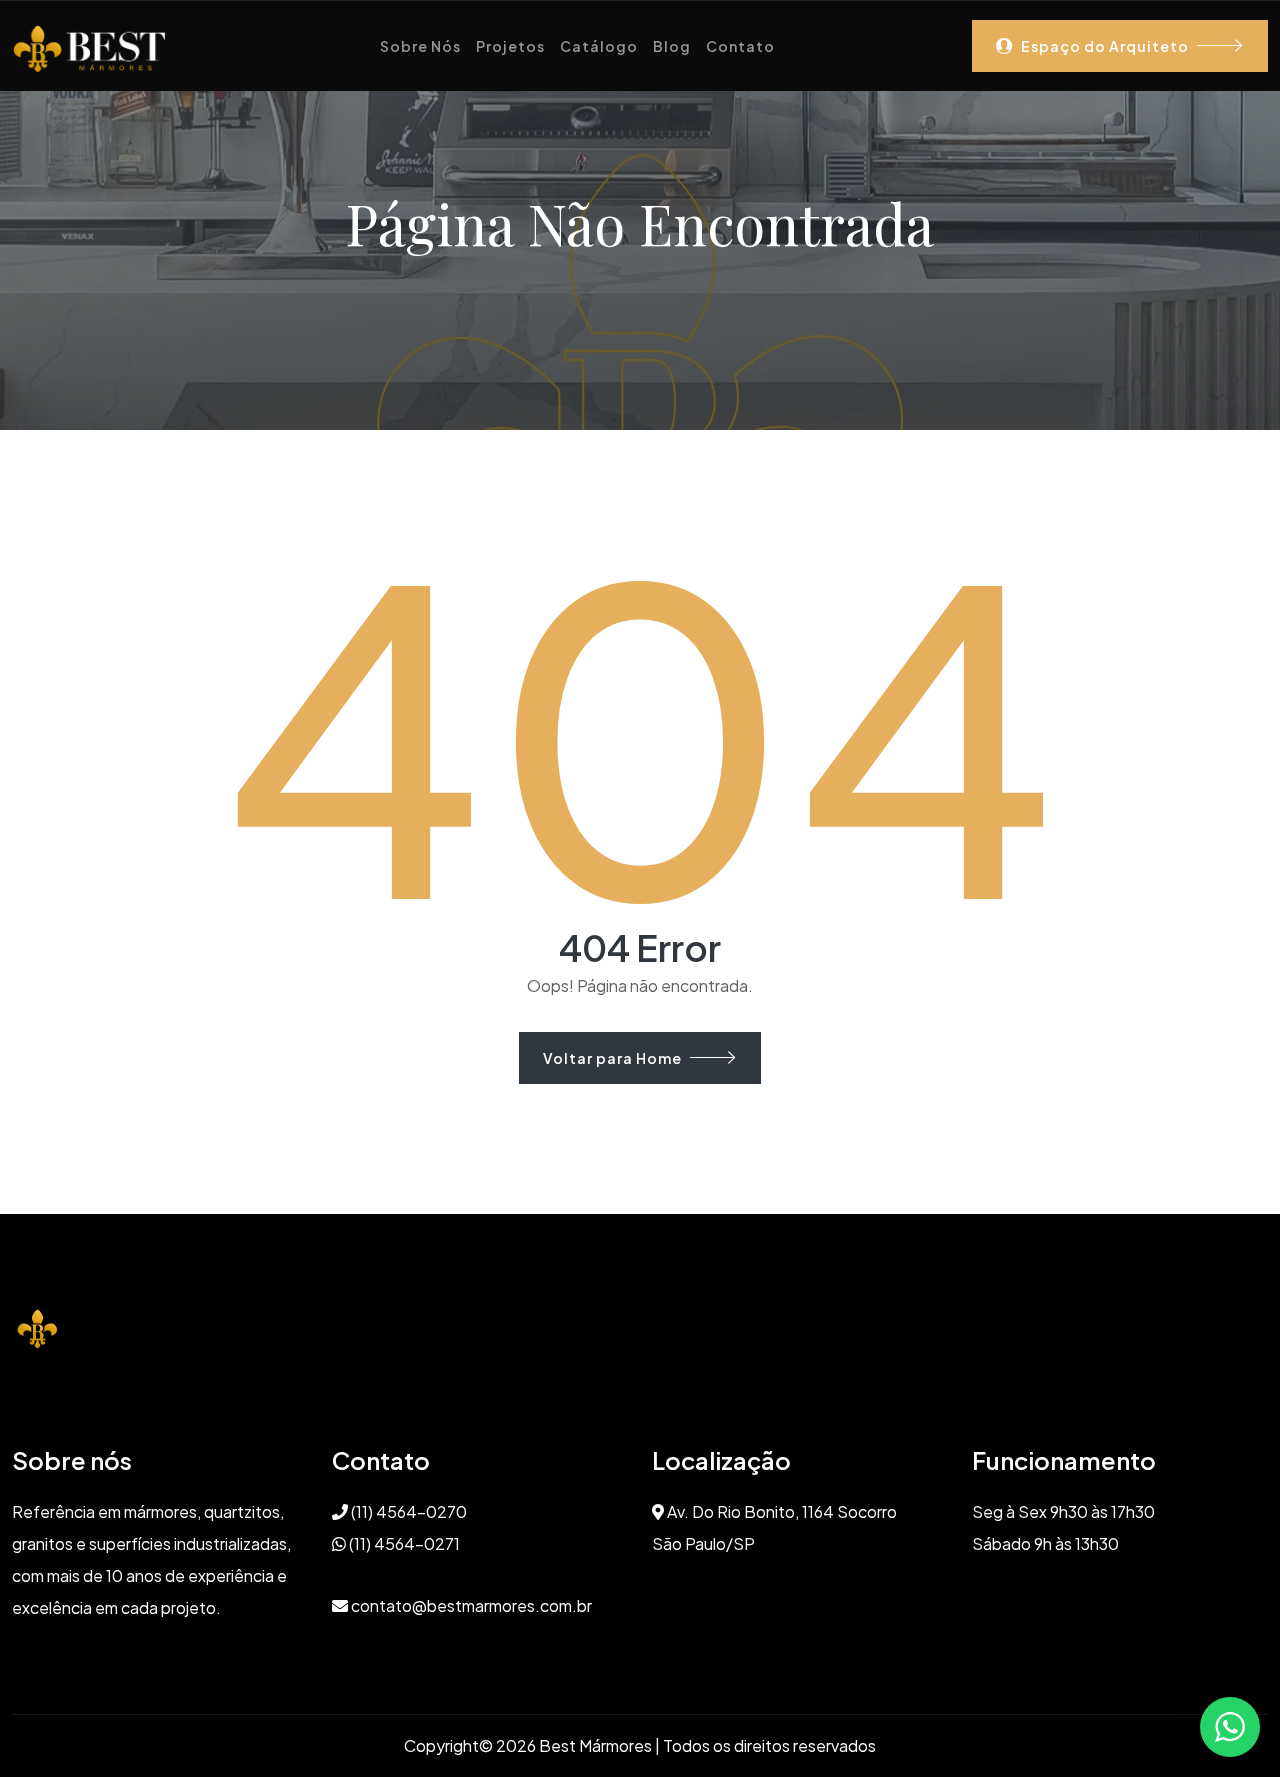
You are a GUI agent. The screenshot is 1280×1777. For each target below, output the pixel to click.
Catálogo (599, 46)
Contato (740, 46)
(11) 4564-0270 (407, 1511)
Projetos (510, 46)
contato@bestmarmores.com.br (470, 1605)
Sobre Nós (420, 46)
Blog (672, 46)
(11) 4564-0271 (403, 1543)
